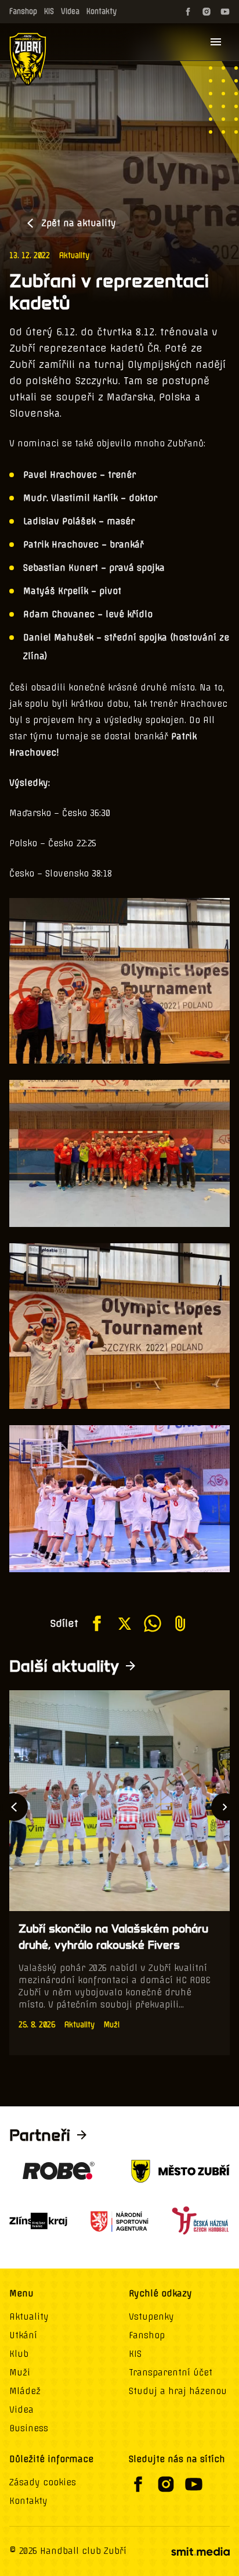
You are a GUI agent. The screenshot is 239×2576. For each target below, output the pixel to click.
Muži (20, 2373)
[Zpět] (14, 1807)
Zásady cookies (43, 2482)
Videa (70, 11)
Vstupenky (151, 2317)
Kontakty (102, 11)
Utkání (23, 2335)
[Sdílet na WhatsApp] (153, 1623)
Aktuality (74, 255)
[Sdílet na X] (125, 1623)
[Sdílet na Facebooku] (97, 1623)
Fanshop (23, 11)
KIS (49, 11)
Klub (19, 2354)
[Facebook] (188, 12)
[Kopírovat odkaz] (180, 1623)
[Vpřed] (225, 1807)
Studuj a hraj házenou (178, 2391)
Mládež (25, 2391)
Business (29, 2428)
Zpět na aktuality (79, 223)
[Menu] (216, 42)
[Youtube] (225, 12)
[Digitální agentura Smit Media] (200, 2552)
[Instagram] (207, 12)
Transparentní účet (171, 2373)
